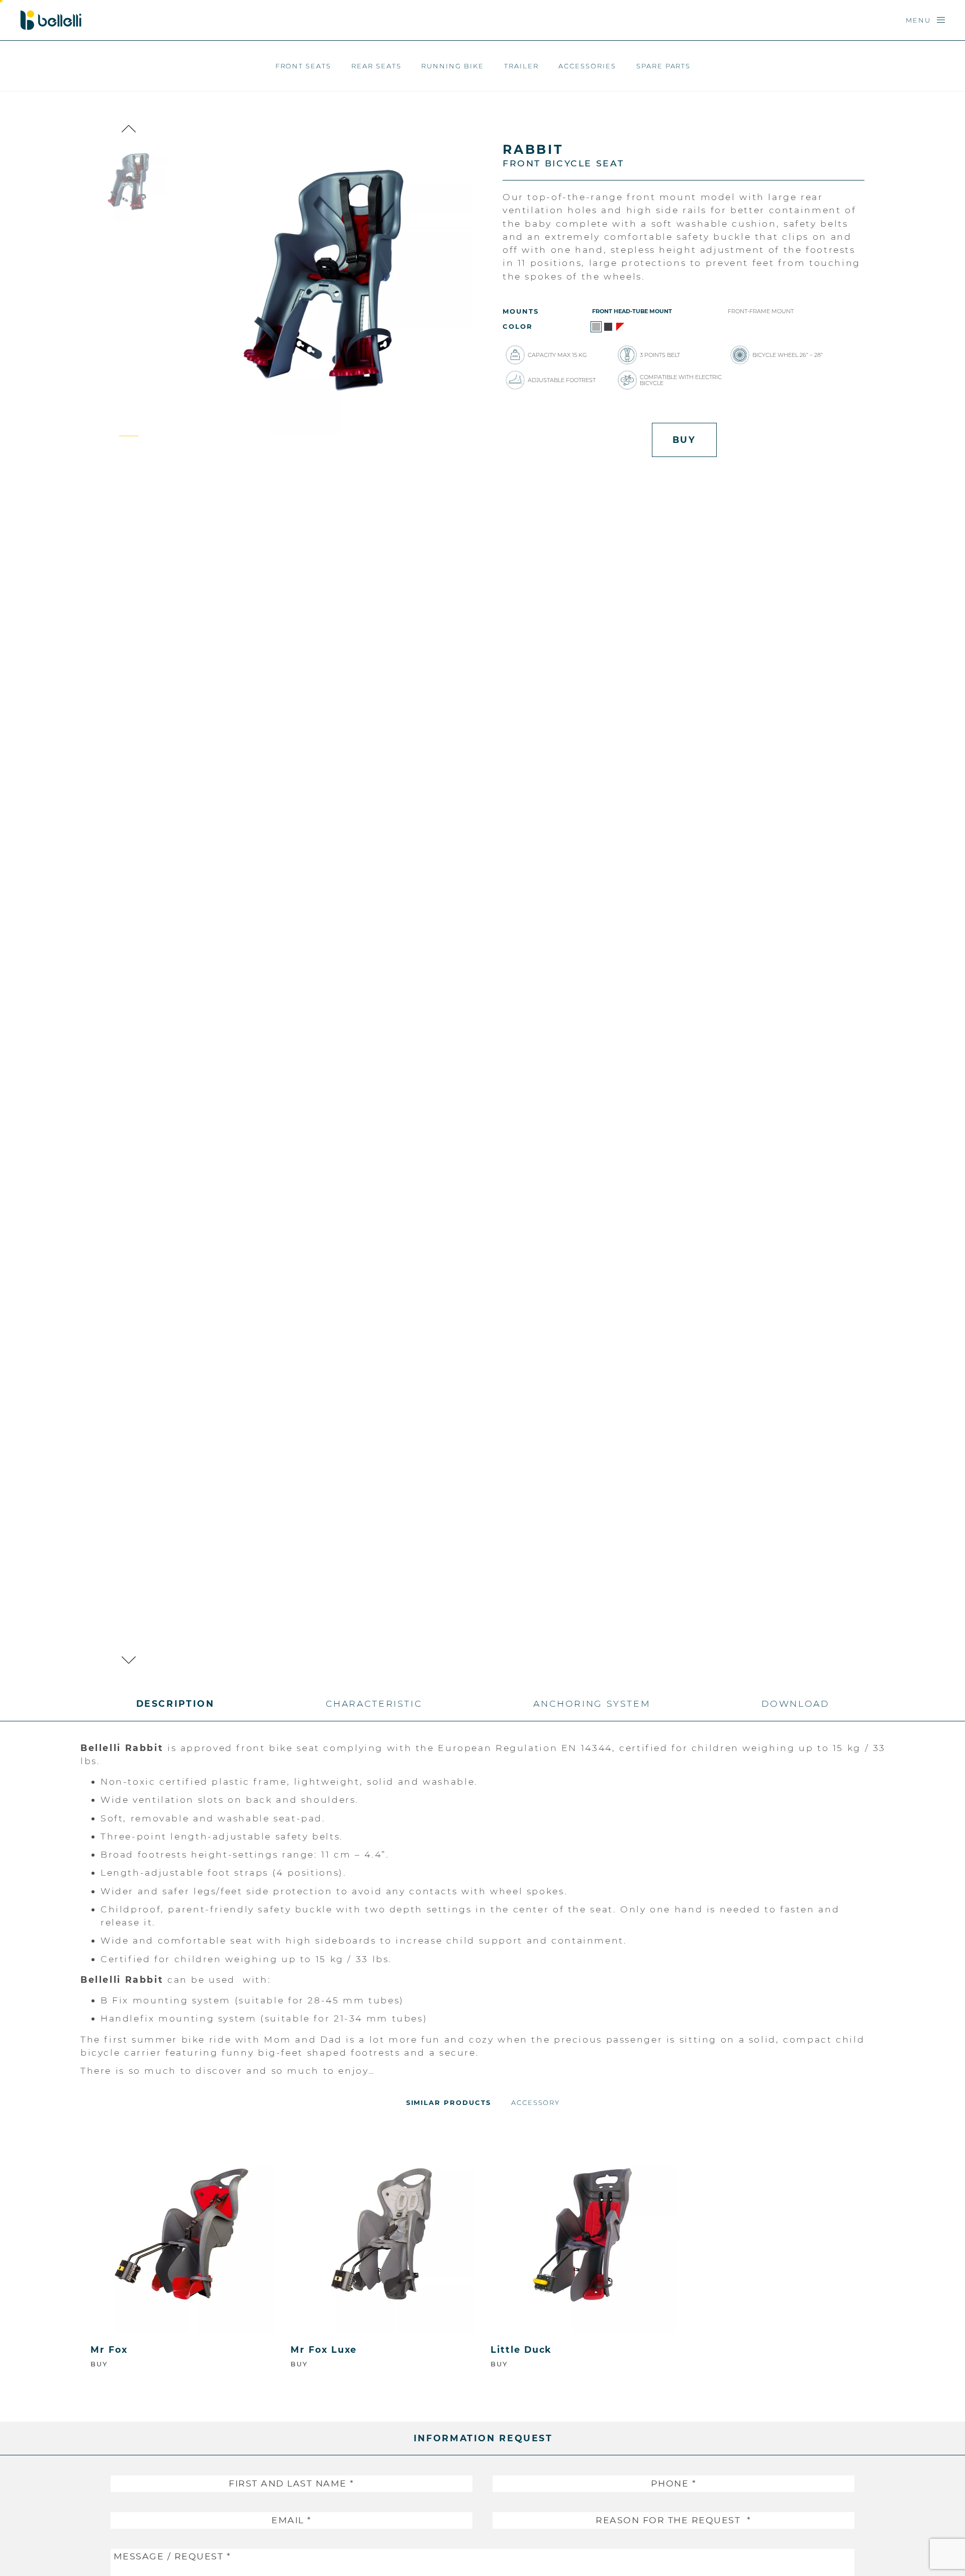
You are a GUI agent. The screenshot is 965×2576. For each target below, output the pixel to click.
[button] (129, 129)
